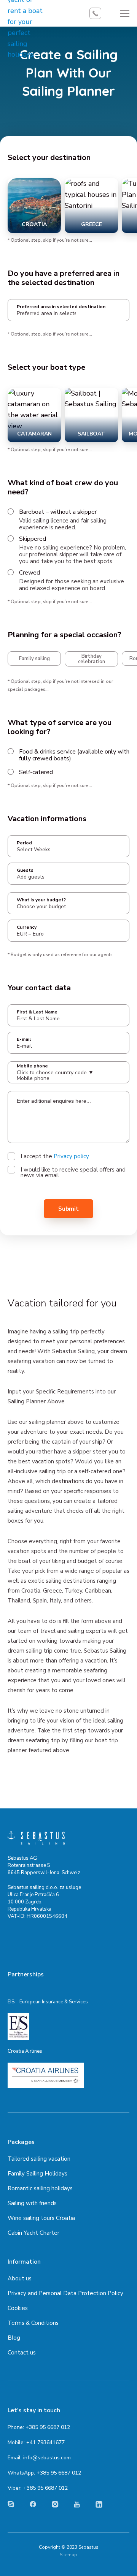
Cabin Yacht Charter (33, 2233)
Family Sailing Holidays (37, 2174)
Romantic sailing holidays (40, 2188)
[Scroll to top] (120, 2563)
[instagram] (55, 2504)
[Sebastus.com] (36, 1838)
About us (20, 2278)
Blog (14, 2338)
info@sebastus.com (47, 2458)
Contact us (22, 2353)
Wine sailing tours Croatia (41, 2218)
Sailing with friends (32, 2203)
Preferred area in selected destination (61, 307)
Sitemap (68, 2555)
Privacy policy (71, 1156)
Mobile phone (32, 1066)
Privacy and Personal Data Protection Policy (65, 2293)
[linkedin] (99, 2504)
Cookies (18, 2308)
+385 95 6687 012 (48, 2427)
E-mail (24, 1039)
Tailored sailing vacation (39, 2159)
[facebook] (33, 2504)
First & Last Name (37, 1012)
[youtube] (77, 2504)
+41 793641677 (45, 2442)
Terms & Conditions (33, 2323)
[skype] (11, 2504)
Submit (68, 1209)
